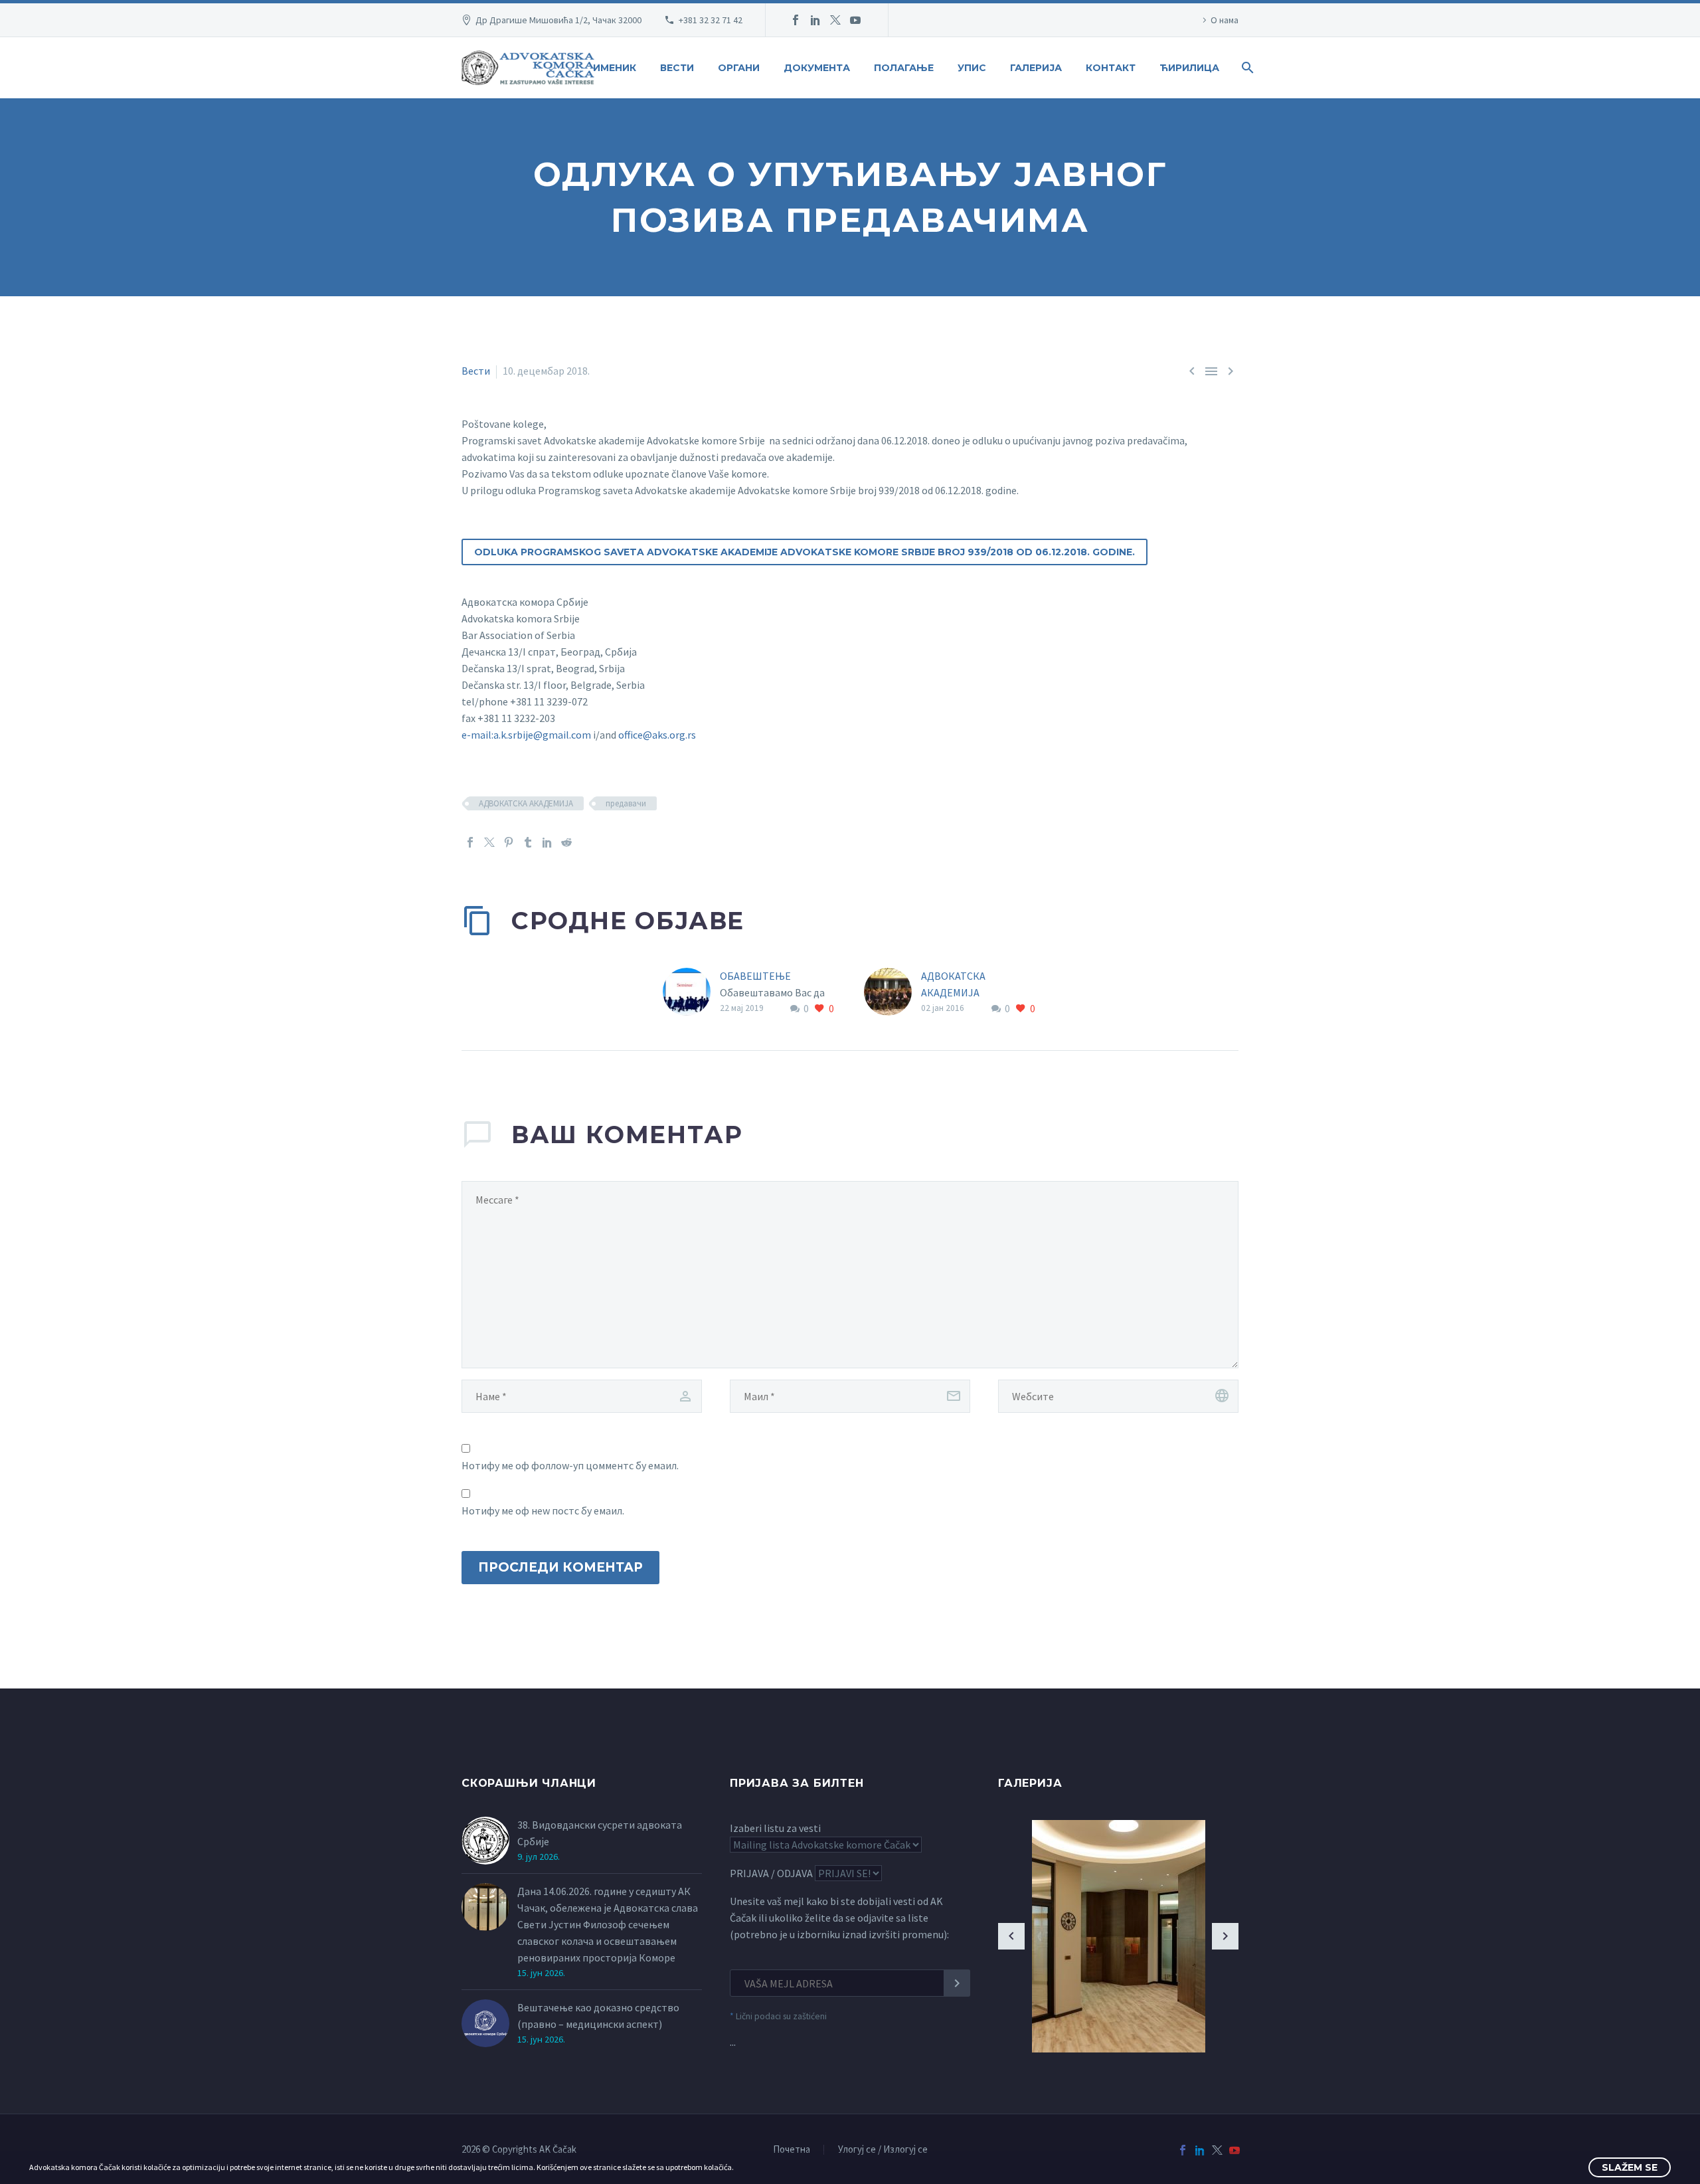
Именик (615, 68)
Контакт (1111, 68)
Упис (972, 68)
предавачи (626, 803)
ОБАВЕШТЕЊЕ (755, 976)
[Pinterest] (509, 842)
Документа (817, 68)
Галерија (1036, 68)
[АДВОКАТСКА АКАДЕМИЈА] (892, 993)
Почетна (792, 2150)
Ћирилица (1189, 68)
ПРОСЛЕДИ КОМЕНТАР (560, 1567)
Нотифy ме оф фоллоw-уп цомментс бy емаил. (570, 1465)
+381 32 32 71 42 (711, 20)
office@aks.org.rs (657, 735)
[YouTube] (855, 20)
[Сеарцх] (1246, 68)
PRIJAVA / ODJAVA (771, 1873)
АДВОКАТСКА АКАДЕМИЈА (526, 803)
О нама (1225, 20)
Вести (677, 68)
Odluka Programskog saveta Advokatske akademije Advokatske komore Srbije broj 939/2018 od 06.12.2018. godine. (805, 552)
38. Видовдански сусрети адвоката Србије (600, 1833)
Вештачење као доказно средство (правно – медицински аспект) (598, 2016)
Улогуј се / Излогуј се (883, 2150)
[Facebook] (796, 20)
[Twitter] (835, 20)
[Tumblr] (528, 842)
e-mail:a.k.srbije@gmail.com (526, 735)
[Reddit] (566, 842)
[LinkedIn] (815, 20)
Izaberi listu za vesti (775, 1828)
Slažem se (1630, 2167)
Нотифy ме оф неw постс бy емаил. (543, 1510)
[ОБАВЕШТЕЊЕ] (691, 993)
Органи (739, 68)
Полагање (904, 68)
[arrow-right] (1225, 1936)
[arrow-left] (1011, 1936)
